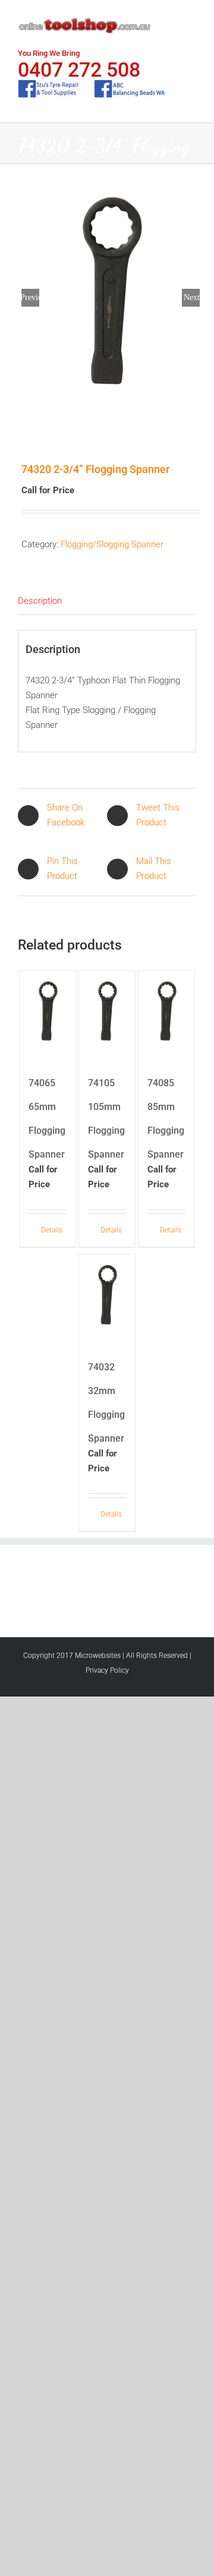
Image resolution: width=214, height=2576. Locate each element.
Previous (30, 297)
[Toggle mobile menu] (191, 18)
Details (52, 1230)
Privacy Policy (107, 1670)
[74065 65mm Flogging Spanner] (48, 1013)
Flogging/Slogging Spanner (112, 544)
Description (40, 601)
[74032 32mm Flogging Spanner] (107, 1297)
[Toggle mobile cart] (170, 18)
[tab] (107, 601)
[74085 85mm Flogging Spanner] (167, 1013)
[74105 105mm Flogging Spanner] (107, 1013)
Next (192, 297)
